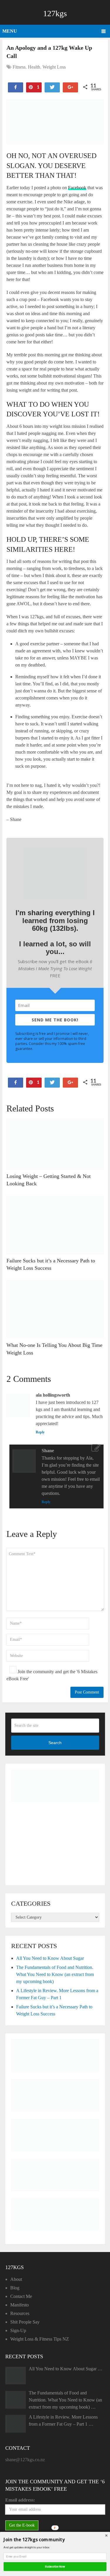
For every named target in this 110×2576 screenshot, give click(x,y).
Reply (40, 1432)
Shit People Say (25, 2322)
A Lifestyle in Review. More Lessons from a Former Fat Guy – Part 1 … (63, 2420)
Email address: (20, 2500)
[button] (55, 2540)
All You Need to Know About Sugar (50, 1958)
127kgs (55, 13)
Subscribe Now (55, 2566)
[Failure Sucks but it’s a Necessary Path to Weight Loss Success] (55, 1225)
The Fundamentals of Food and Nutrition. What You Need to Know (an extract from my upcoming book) (55, 1974)
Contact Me (21, 2296)
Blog (15, 2288)
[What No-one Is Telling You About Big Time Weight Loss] (55, 1309)
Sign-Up (18, 2330)
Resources (20, 2313)
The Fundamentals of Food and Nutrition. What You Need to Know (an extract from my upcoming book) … (65, 2400)
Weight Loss (54, 67)
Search (55, 1743)
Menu (10, 31)
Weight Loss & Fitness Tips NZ (40, 2339)
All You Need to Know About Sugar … (66, 2369)
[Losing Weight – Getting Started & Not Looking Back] (55, 1144)
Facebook (77, 188)
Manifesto (20, 2305)
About (16, 2279)
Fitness (19, 67)
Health (34, 67)
